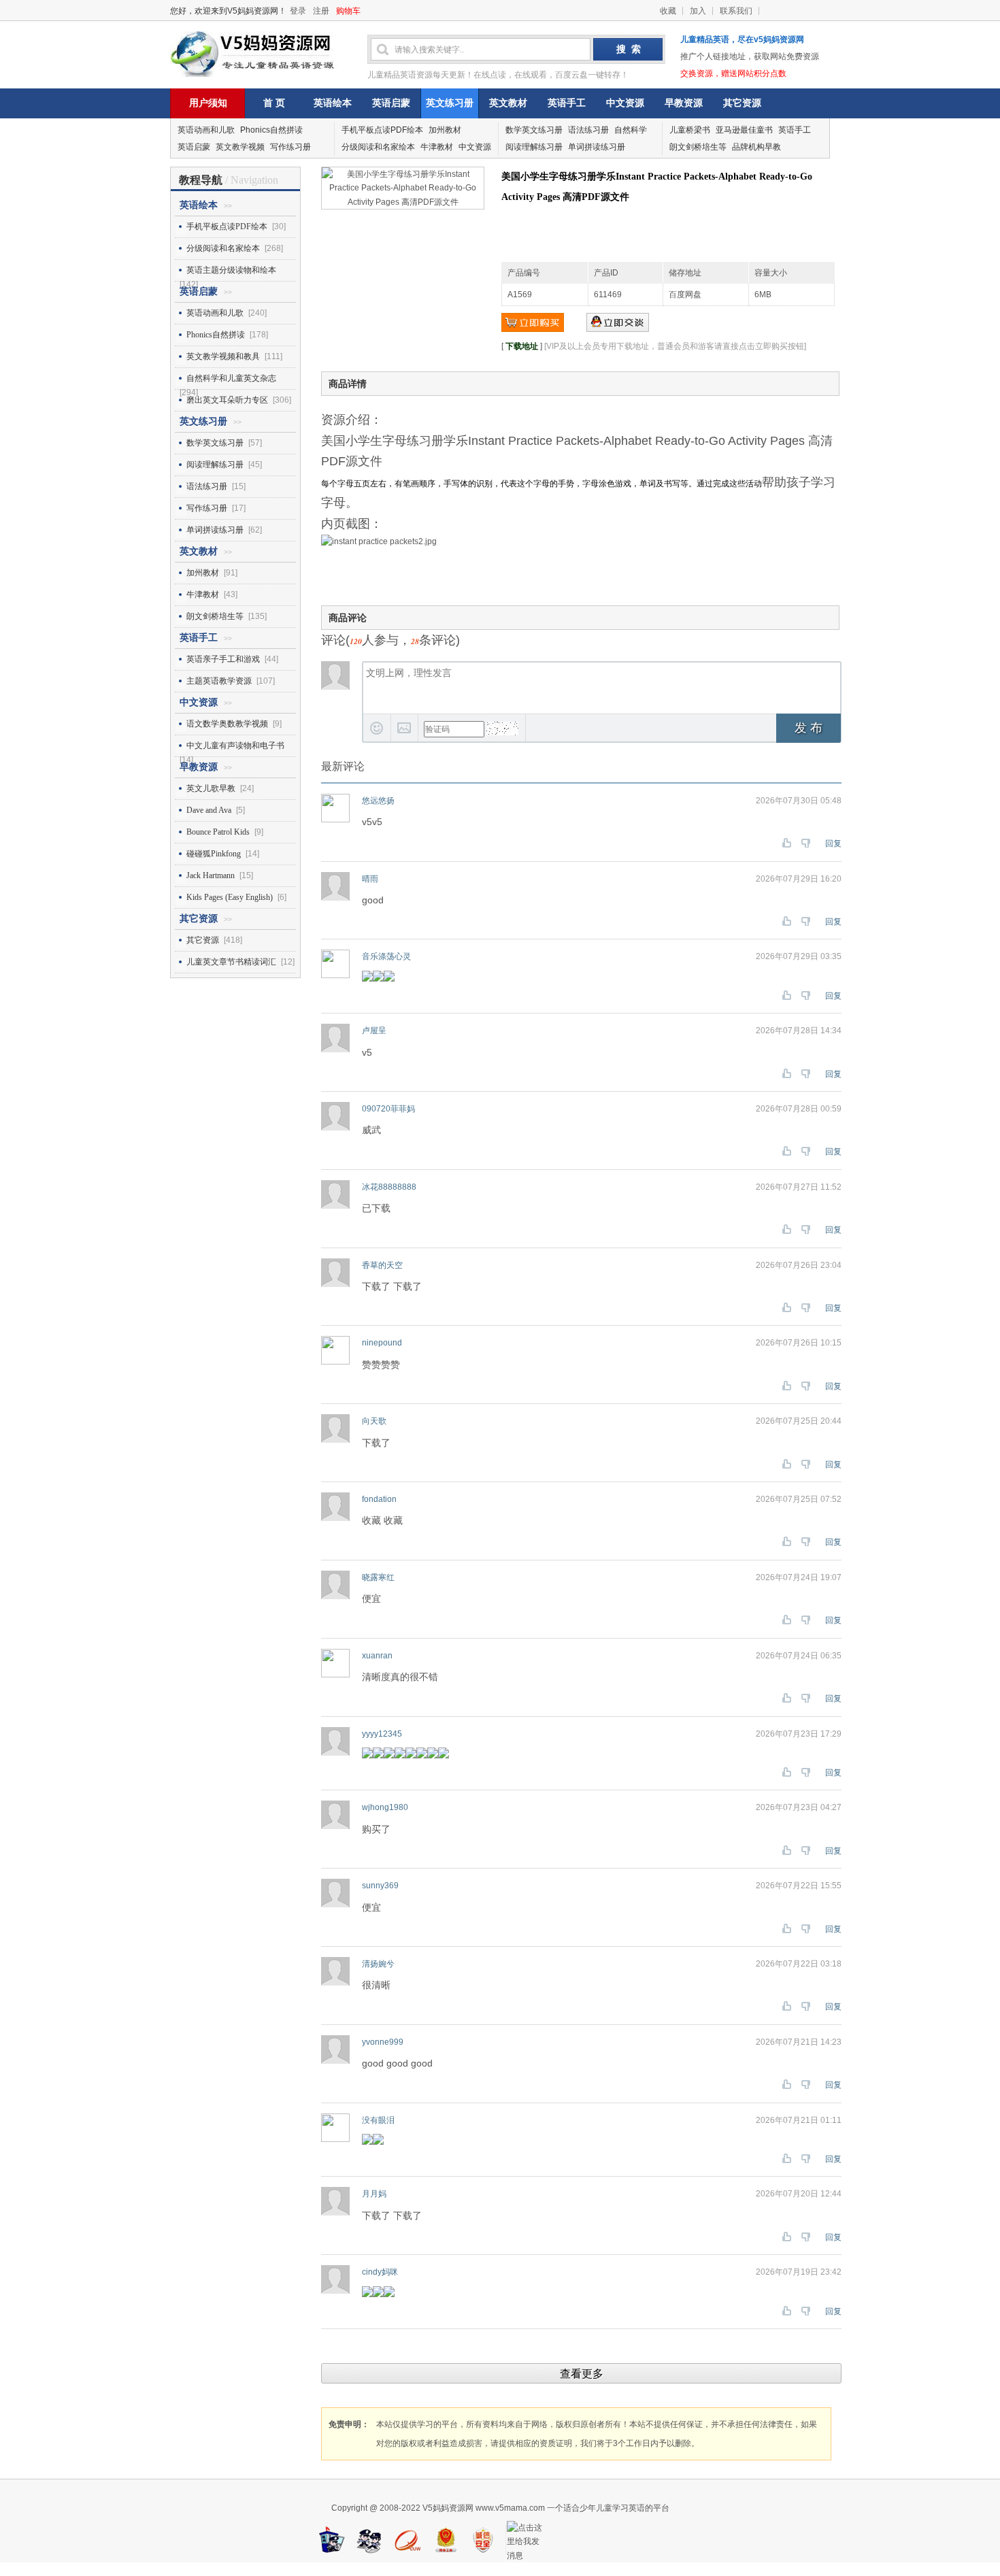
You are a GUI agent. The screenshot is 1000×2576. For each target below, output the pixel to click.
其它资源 (742, 103)
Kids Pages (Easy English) (230, 897)
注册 (321, 11)
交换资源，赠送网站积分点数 (733, 73)
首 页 (274, 103)
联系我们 (736, 11)
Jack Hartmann (211, 875)
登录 (298, 11)
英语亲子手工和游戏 (223, 659)
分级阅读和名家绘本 (378, 147)
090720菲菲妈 (388, 1109)
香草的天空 (382, 1265)
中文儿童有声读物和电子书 (235, 746)
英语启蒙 (391, 103)
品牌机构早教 (756, 147)
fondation (379, 1499)
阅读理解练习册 (534, 147)
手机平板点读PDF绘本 (382, 130)
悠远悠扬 (378, 801)
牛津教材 (437, 147)
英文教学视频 (240, 147)
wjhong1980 (385, 1807)
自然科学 (631, 130)
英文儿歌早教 (211, 788)
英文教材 (508, 103)
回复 (833, 843)
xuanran (377, 1656)
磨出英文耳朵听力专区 (227, 400)
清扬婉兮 (378, 1964)
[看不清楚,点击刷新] (502, 729)
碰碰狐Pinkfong (214, 854)
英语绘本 (333, 103)
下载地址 (522, 346)
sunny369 (380, 1886)
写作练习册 (290, 147)
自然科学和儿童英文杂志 (231, 378)
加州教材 (445, 130)
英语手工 (567, 103)
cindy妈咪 (380, 2272)
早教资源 (684, 103)
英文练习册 (450, 103)
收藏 (668, 11)
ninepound (382, 1343)
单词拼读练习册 (597, 147)
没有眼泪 (378, 2120)
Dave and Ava (209, 810)
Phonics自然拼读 (271, 130)
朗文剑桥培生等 (698, 147)
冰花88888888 (389, 1187)
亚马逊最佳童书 (744, 130)
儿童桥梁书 (690, 130)
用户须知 (208, 103)
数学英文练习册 (534, 130)
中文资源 (625, 103)
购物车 (348, 11)
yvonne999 (383, 2042)
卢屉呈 (374, 1031)
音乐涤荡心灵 (386, 956)
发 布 (809, 728)
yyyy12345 (382, 1734)
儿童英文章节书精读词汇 (231, 962)
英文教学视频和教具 (223, 356)
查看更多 (582, 2374)
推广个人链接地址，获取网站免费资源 (750, 56)
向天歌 (374, 1421)
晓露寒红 (378, 1577)
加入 (698, 11)
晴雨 (370, 879)
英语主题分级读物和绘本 (231, 270)
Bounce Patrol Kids (218, 832)
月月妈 (374, 2194)
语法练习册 (588, 130)
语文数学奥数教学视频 (227, 724)
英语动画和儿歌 (206, 130)
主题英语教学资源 (219, 681)
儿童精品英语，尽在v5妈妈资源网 (742, 39)
